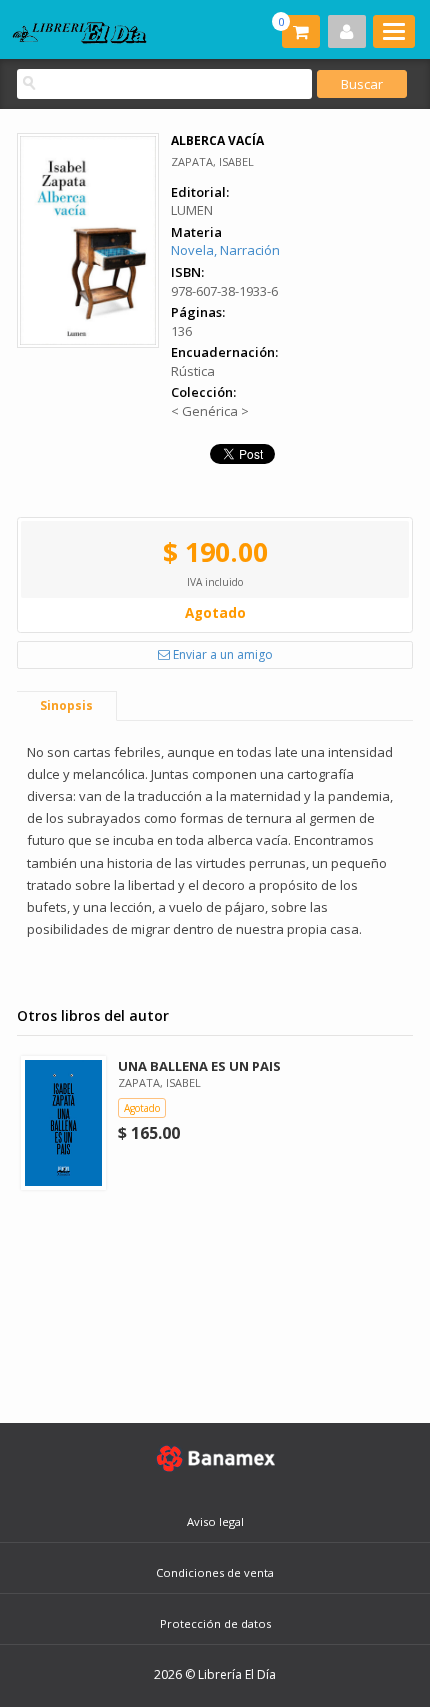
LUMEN (192, 210)
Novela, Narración (225, 250)
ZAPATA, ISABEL (212, 161)
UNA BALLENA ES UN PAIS (199, 1066)
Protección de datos (215, 1623)
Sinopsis (66, 705)
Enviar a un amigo (221, 654)
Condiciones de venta (215, 1572)
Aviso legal (215, 1521)
